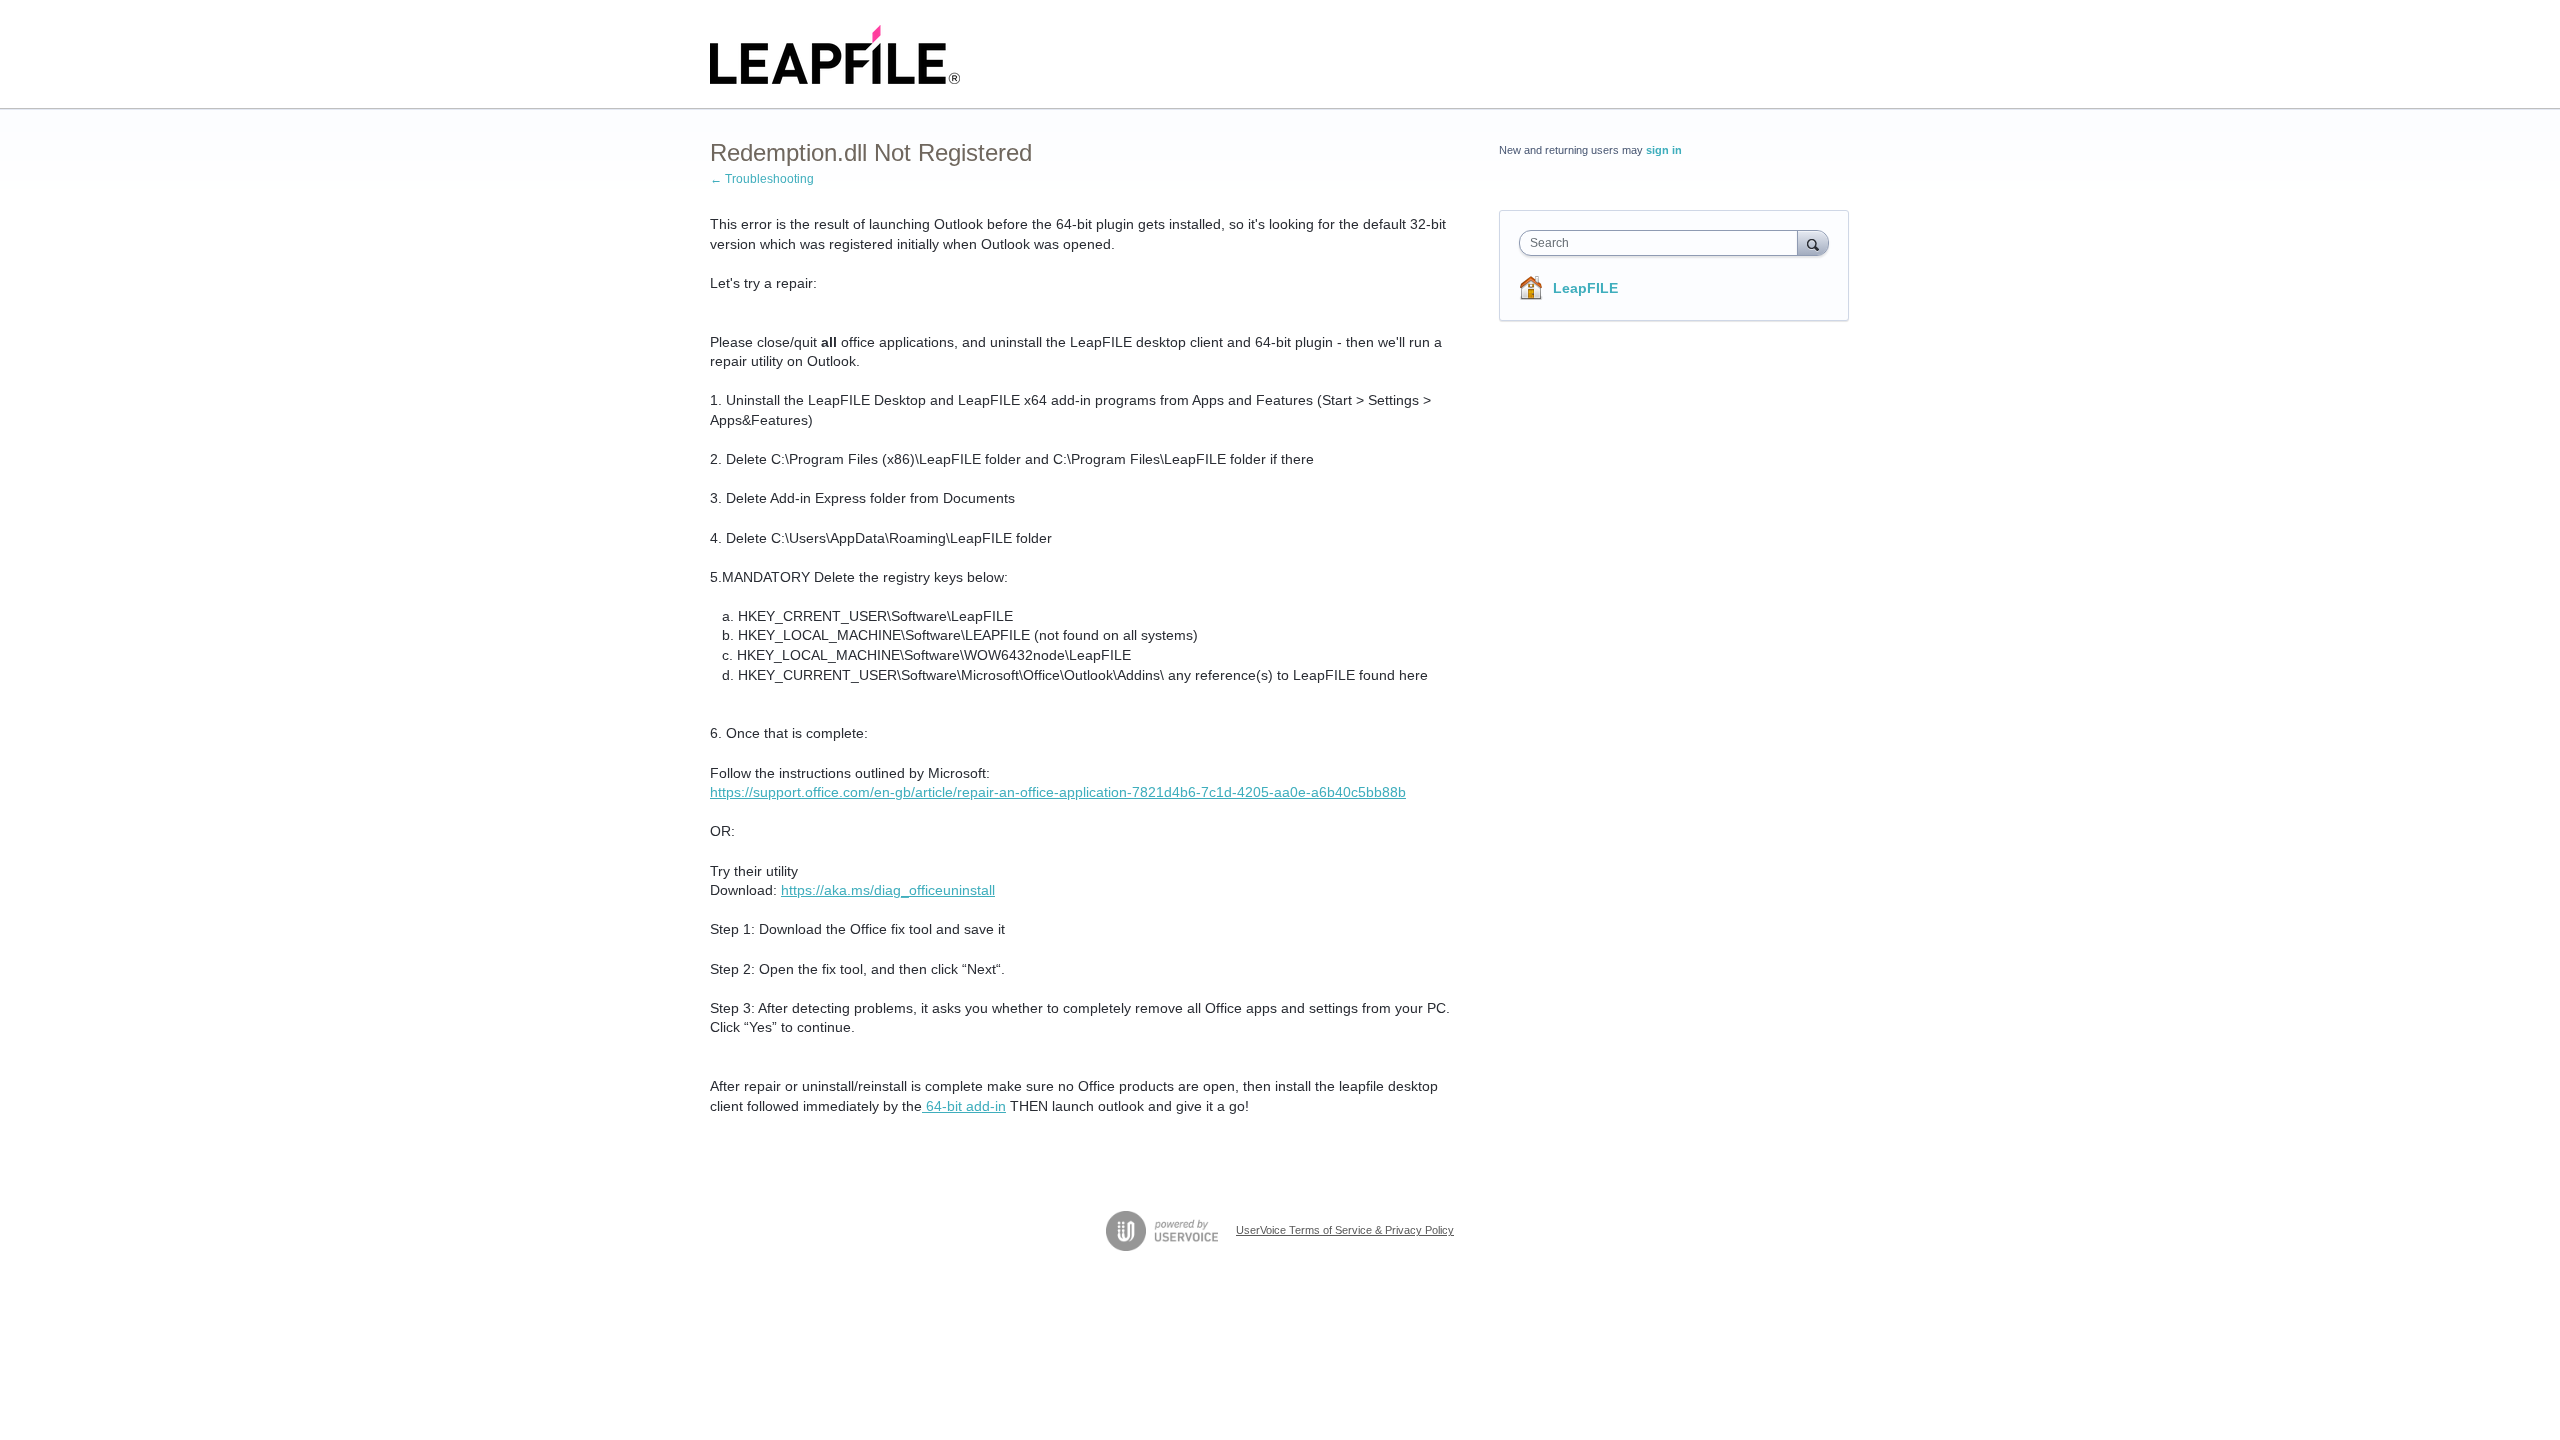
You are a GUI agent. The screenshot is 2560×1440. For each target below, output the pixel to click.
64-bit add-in (964, 1106)
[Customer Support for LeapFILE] (835, 54)
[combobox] (1663, 243)
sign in (1664, 150)
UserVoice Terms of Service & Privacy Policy (1345, 1230)
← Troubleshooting (762, 179)
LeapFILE (1585, 288)
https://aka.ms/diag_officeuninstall (888, 890)
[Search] (1813, 242)
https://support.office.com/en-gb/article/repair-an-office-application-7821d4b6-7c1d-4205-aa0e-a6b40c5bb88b (1058, 792)
